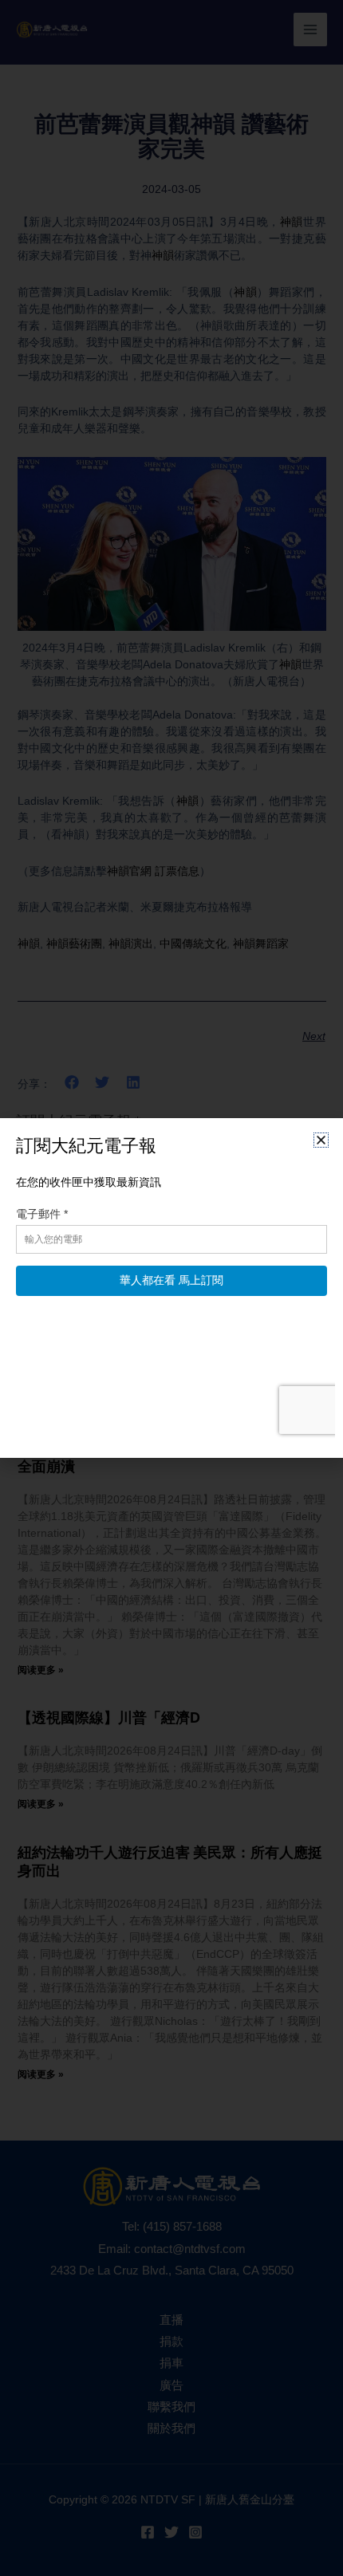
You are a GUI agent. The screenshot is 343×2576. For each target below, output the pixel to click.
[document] (171, 1288)
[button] (321, 1140)
